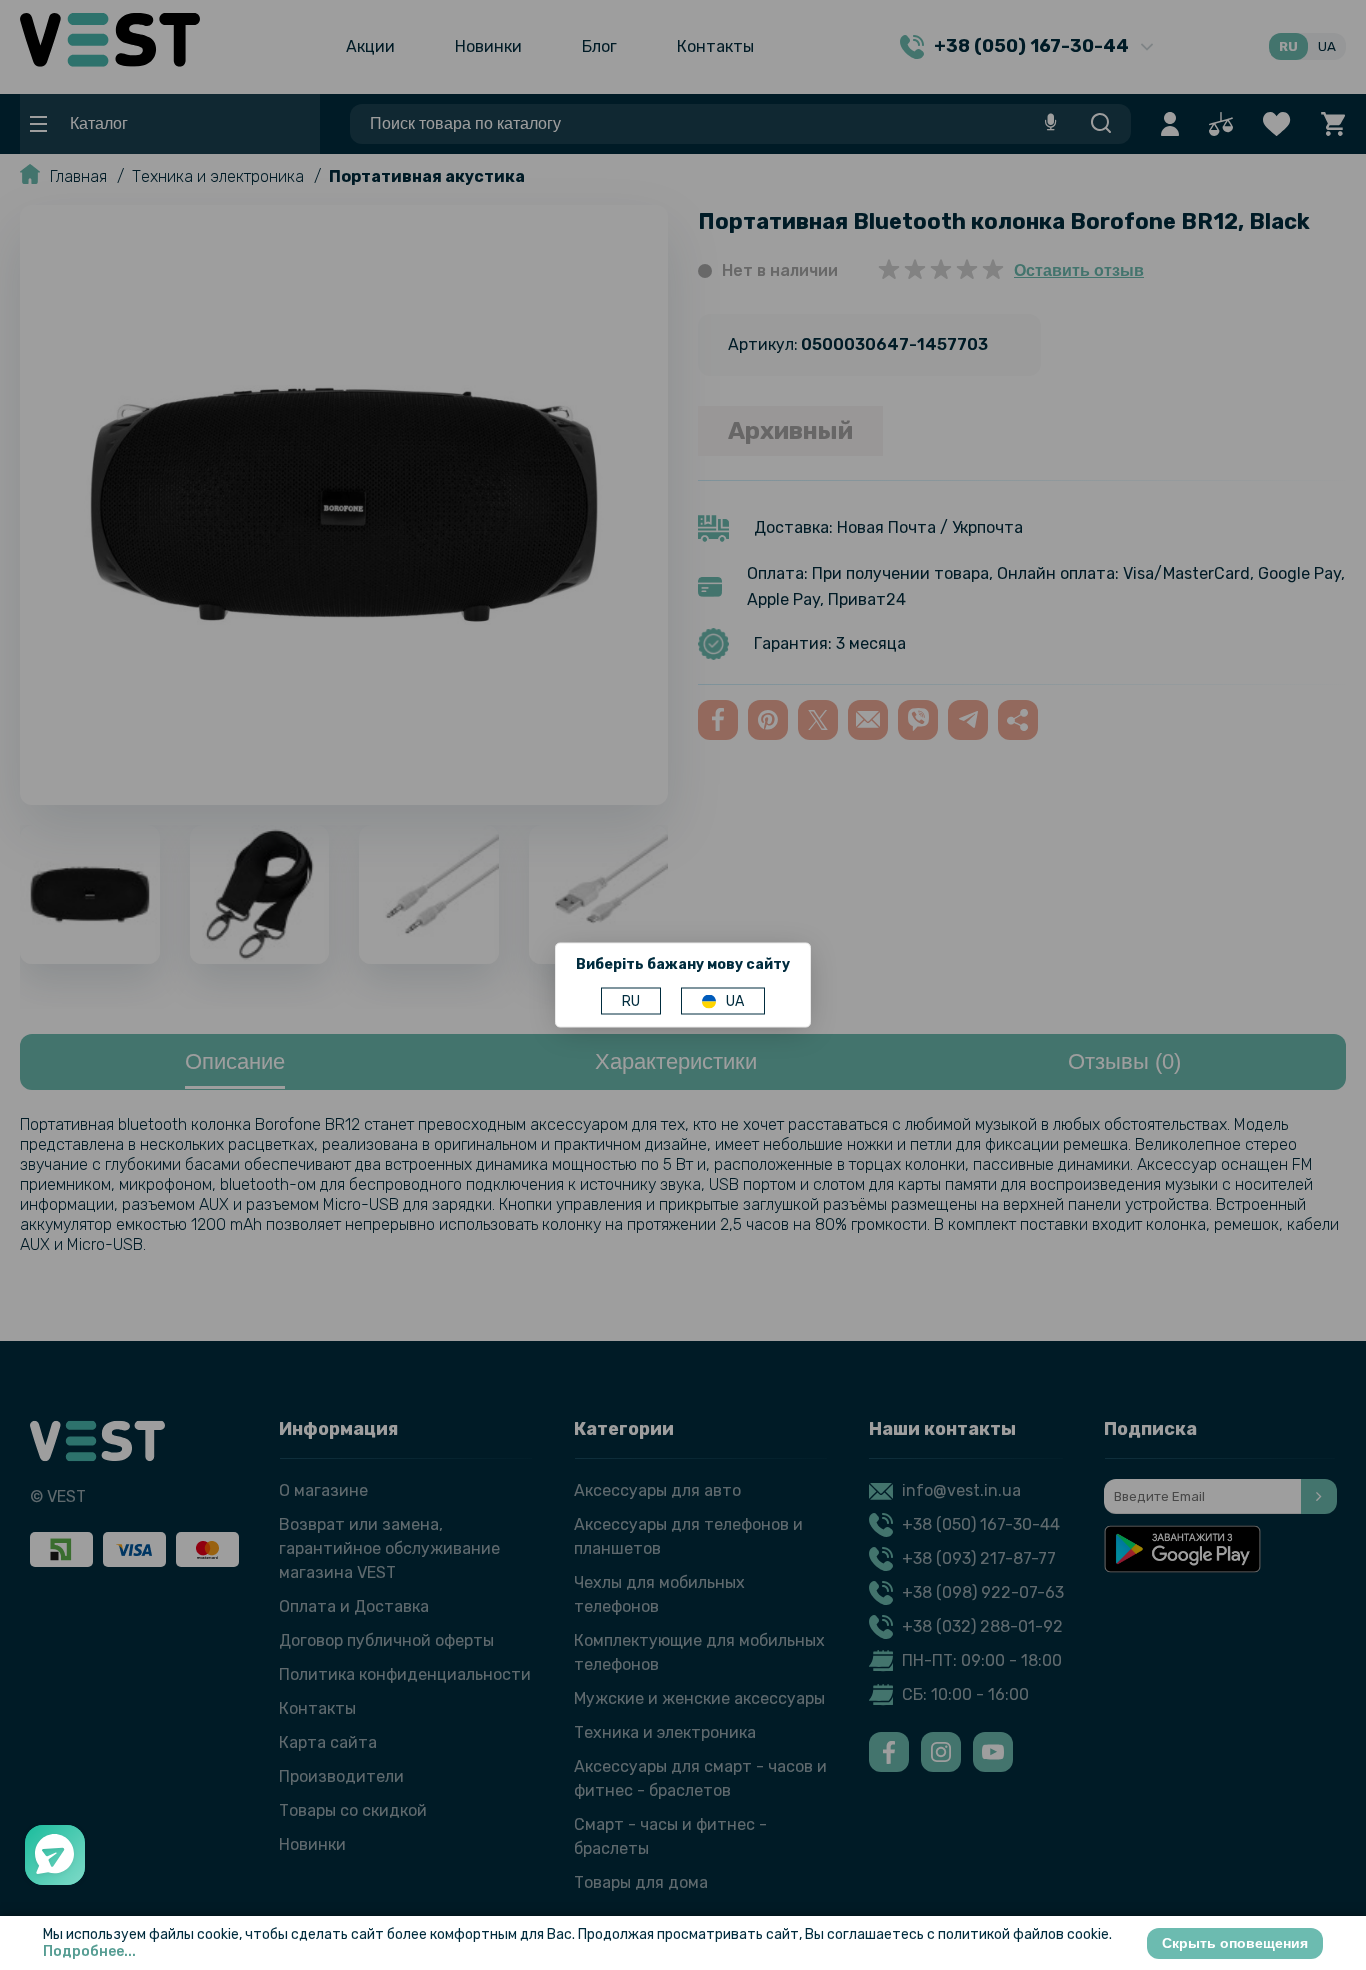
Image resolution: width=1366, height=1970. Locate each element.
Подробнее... (89, 1951)
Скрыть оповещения (1235, 1943)
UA (735, 1001)
